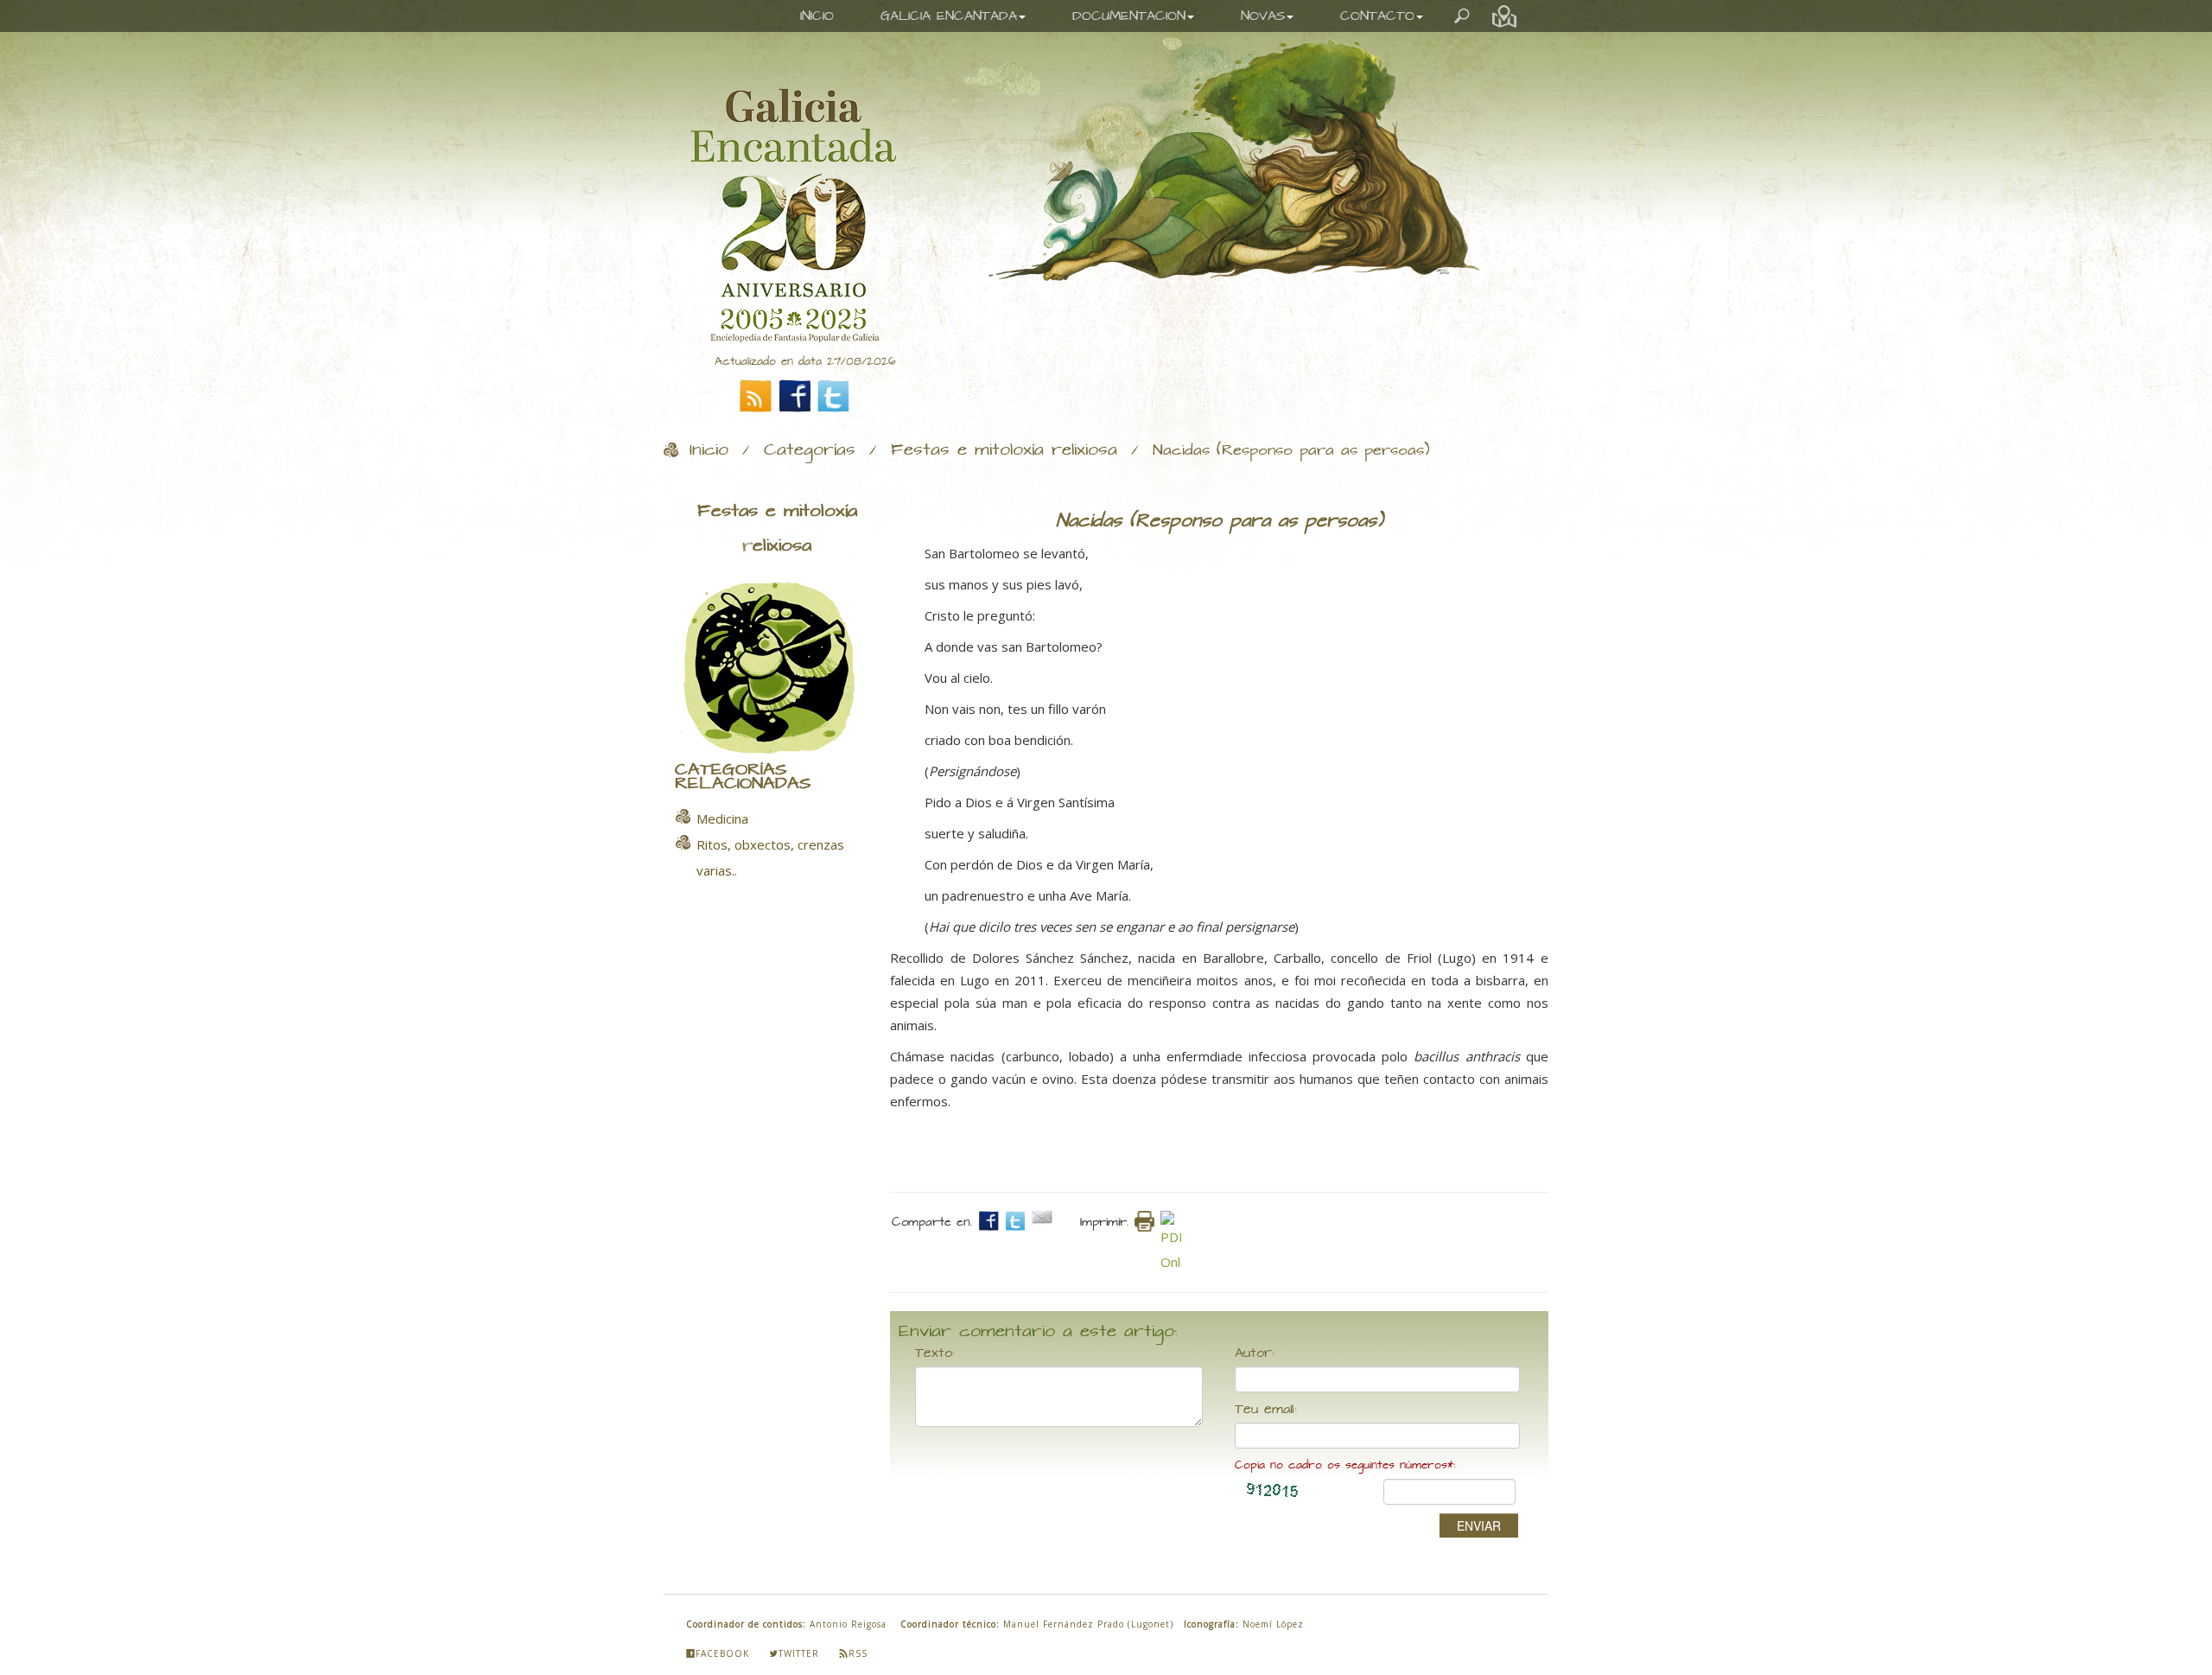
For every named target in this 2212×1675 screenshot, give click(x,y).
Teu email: (1266, 1410)
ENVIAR (1479, 1525)
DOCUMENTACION (1129, 16)
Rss (858, 1653)
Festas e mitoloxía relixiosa (1004, 450)
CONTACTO (1377, 16)
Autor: (1255, 1353)
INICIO (817, 16)
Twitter (799, 1653)
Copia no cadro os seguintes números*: (1345, 1465)
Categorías (810, 450)
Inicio (709, 450)
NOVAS (1263, 16)
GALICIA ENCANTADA (949, 16)
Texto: (935, 1353)
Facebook (722, 1653)
